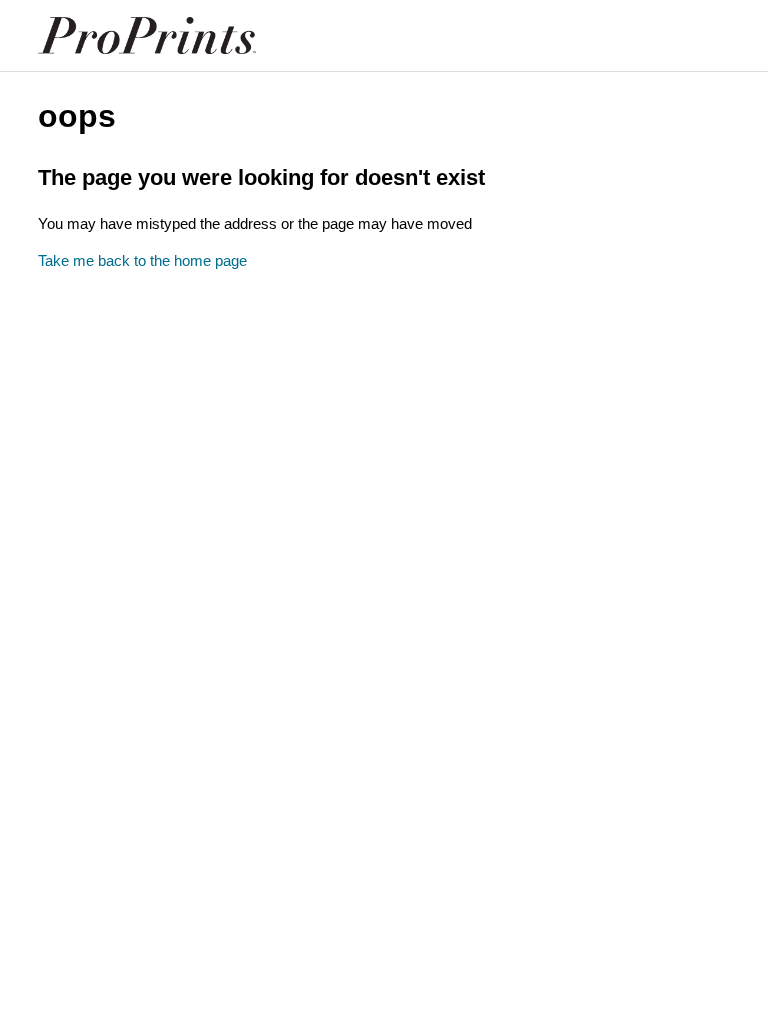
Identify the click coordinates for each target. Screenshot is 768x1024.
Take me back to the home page (142, 260)
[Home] (147, 35)
